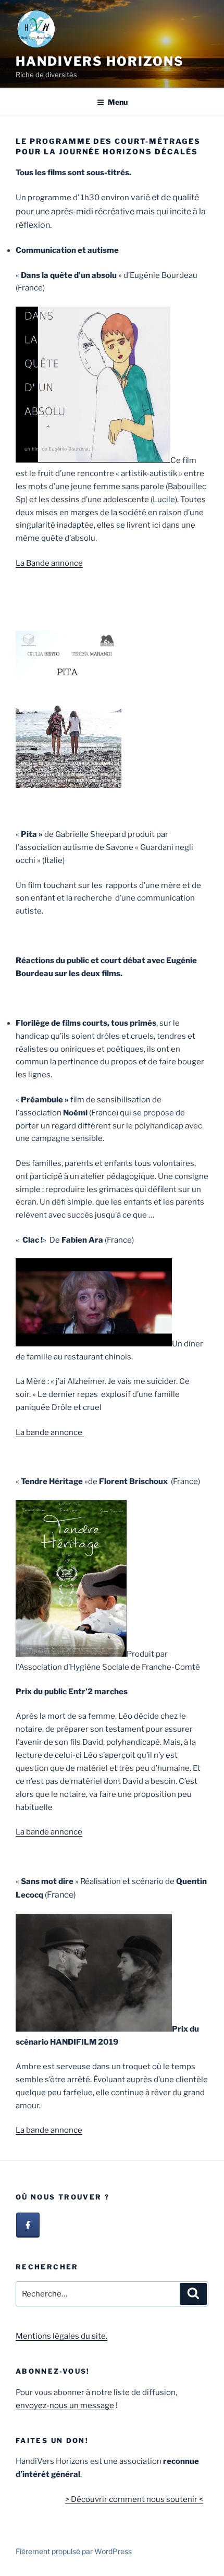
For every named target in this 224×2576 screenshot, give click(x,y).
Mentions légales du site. (61, 2336)
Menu (118, 102)
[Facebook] (28, 2225)
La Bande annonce (49, 563)
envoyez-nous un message (65, 2405)
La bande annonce (50, 1432)
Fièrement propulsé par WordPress (74, 2551)
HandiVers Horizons (100, 61)
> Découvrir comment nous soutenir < (134, 2499)
